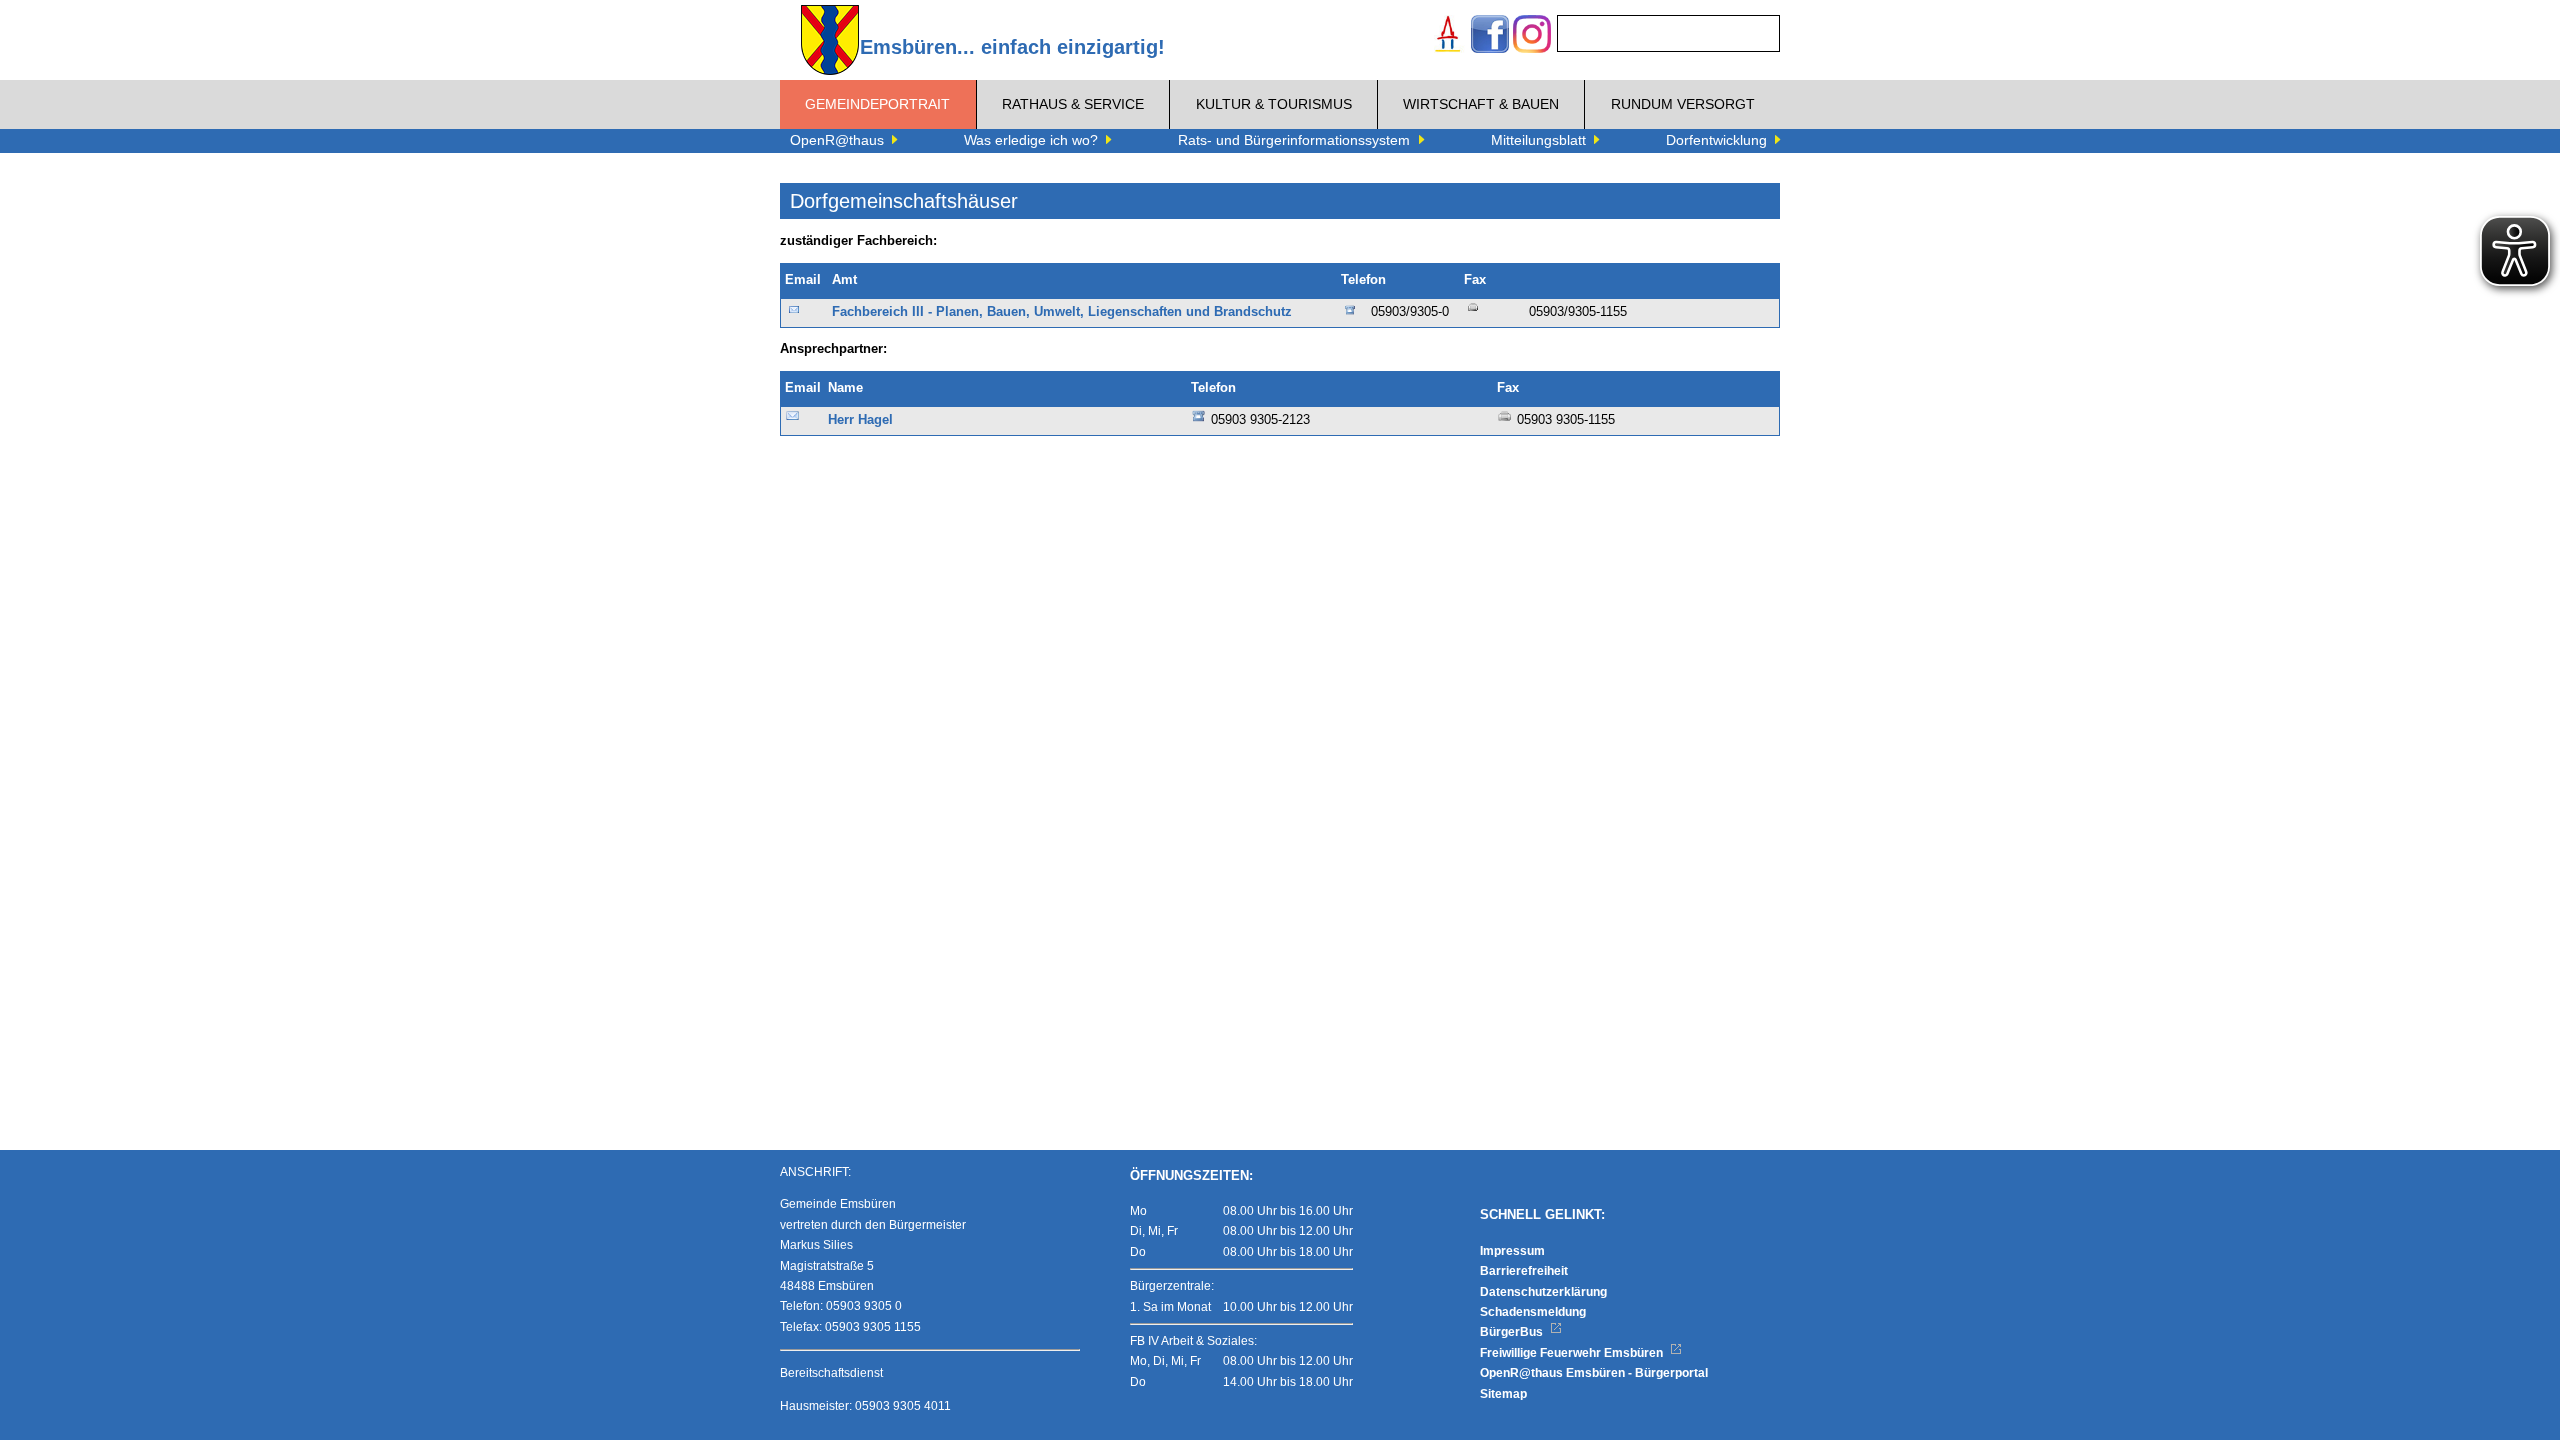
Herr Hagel (860, 420)
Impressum (1512, 1251)
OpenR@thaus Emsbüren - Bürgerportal (1594, 1373)
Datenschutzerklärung (1543, 1292)
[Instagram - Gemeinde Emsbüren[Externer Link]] (1532, 36)
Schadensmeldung (1533, 1312)
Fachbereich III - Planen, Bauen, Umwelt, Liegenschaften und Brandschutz (1062, 312)
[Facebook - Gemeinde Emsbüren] (1490, 36)
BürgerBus (1513, 1332)
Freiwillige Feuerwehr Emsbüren (1573, 1353)
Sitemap (1503, 1394)
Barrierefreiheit (1524, 1271)
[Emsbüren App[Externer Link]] (1448, 36)
